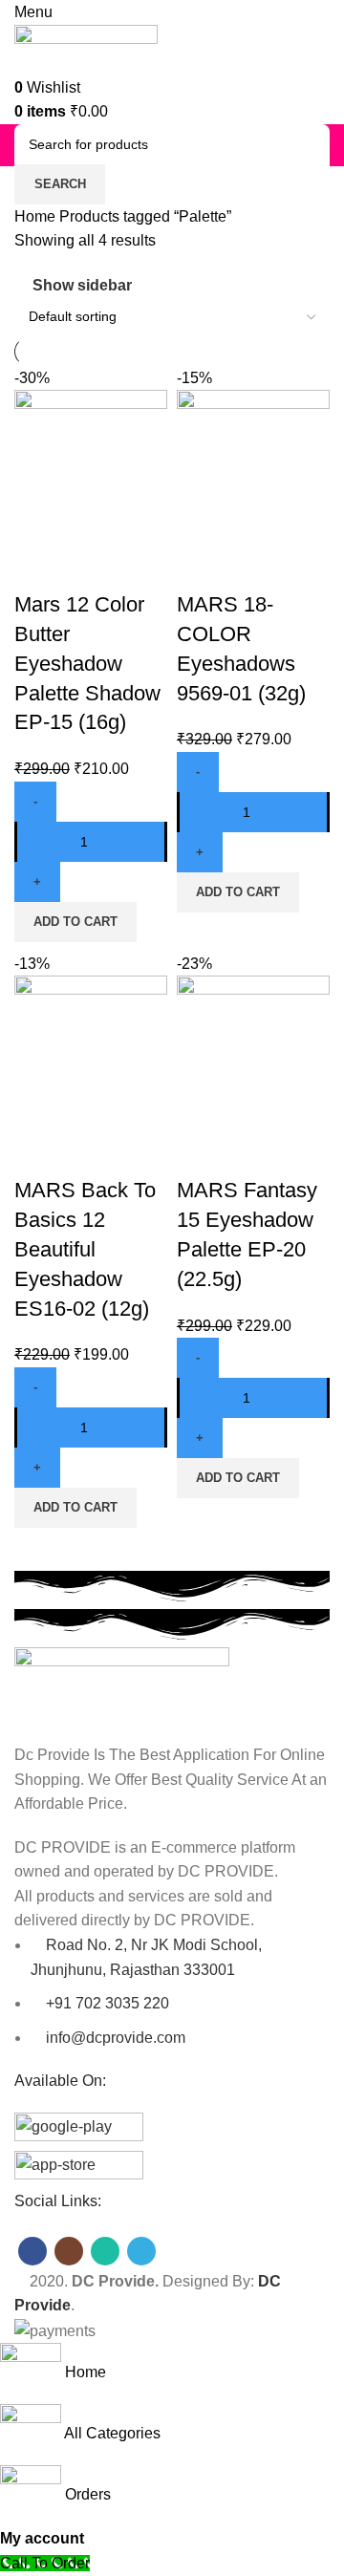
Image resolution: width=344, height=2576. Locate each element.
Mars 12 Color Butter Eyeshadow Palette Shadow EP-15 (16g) (87, 663)
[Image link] (122, 1684)
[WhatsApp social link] (105, 2251)
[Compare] (38, 567)
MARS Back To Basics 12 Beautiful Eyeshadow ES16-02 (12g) (85, 1249)
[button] (75, 922)
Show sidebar (82, 285)
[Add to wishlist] (141, 567)
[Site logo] (86, 48)
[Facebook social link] (32, 2251)
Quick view (90, 567)
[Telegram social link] (141, 2251)
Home (37, 216)
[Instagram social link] (69, 2251)
